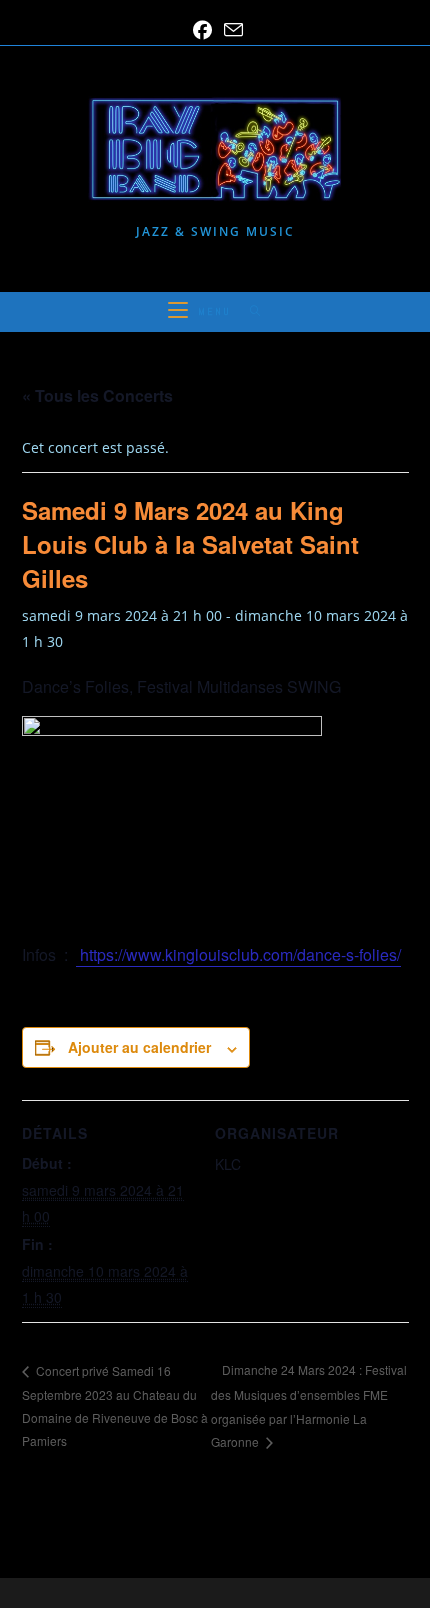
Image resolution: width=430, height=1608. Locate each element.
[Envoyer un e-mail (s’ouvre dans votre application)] (230, 30)
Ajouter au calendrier (139, 1047)
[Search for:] (248, 311)
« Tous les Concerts (97, 395)
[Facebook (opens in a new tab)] (202, 30)
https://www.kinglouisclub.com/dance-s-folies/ (238, 954)
